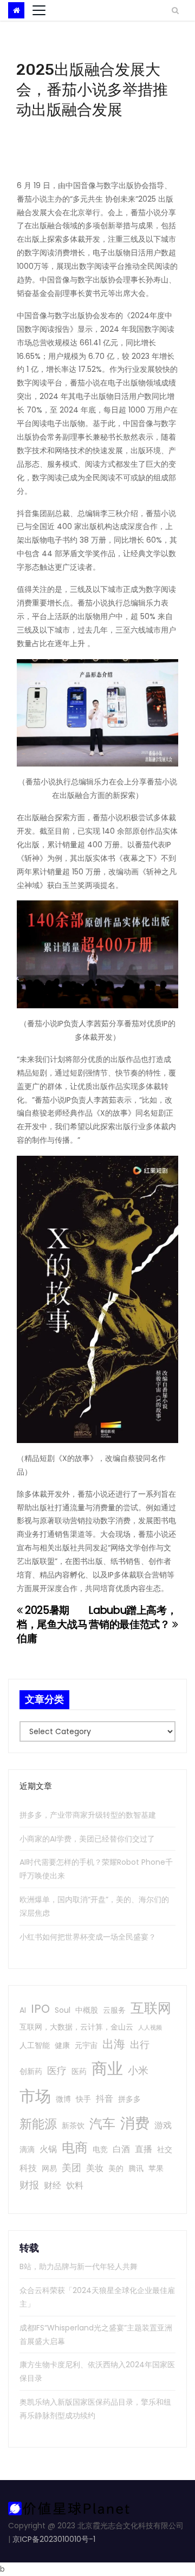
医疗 (57, 2071)
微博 (63, 2099)
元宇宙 (86, 2045)
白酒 (121, 2149)
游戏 (163, 2125)
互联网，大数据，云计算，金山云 (76, 2027)
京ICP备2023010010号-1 (54, 2539)
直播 (144, 2149)
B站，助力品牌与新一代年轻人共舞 (79, 2266)
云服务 (114, 2010)
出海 (114, 2044)
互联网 (151, 2008)
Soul (63, 2010)
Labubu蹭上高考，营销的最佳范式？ (133, 1617)
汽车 (102, 2124)
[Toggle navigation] (39, 10)
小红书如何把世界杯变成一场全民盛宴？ (88, 1937)
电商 (75, 2147)
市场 (35, 2096)
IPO (40, 2009)
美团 (71, 2168)
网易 (49, 2168)
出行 (140, 2044)
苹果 (156, 2168)
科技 (28, 2168)
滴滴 (27, 2149)
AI (23, 2010)
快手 (83, 2099)
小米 (138, 2071)
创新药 (31, 2071)
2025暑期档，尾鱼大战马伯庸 (52, 1624)
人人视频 (150, 2028)
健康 (62, 2045)
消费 (135, 2123)
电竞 (100, 2149)
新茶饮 (73, 2126)
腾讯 (136, 2168)
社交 (165, 2149)
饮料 (75, 2185)
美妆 (95, 2168)
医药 (79, 2071)
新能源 (38, 2124)
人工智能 (35, 2045)
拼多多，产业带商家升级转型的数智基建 (88, 1815)
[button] (175, 10)
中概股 (87, 2010)
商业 (107, 2068)
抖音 (105, 2099)
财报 (29, 2185)
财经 (53, 2185)
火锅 (48, 2149)
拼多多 (129, 2099)
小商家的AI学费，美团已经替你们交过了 (87, 1839)
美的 (116, 2168)
